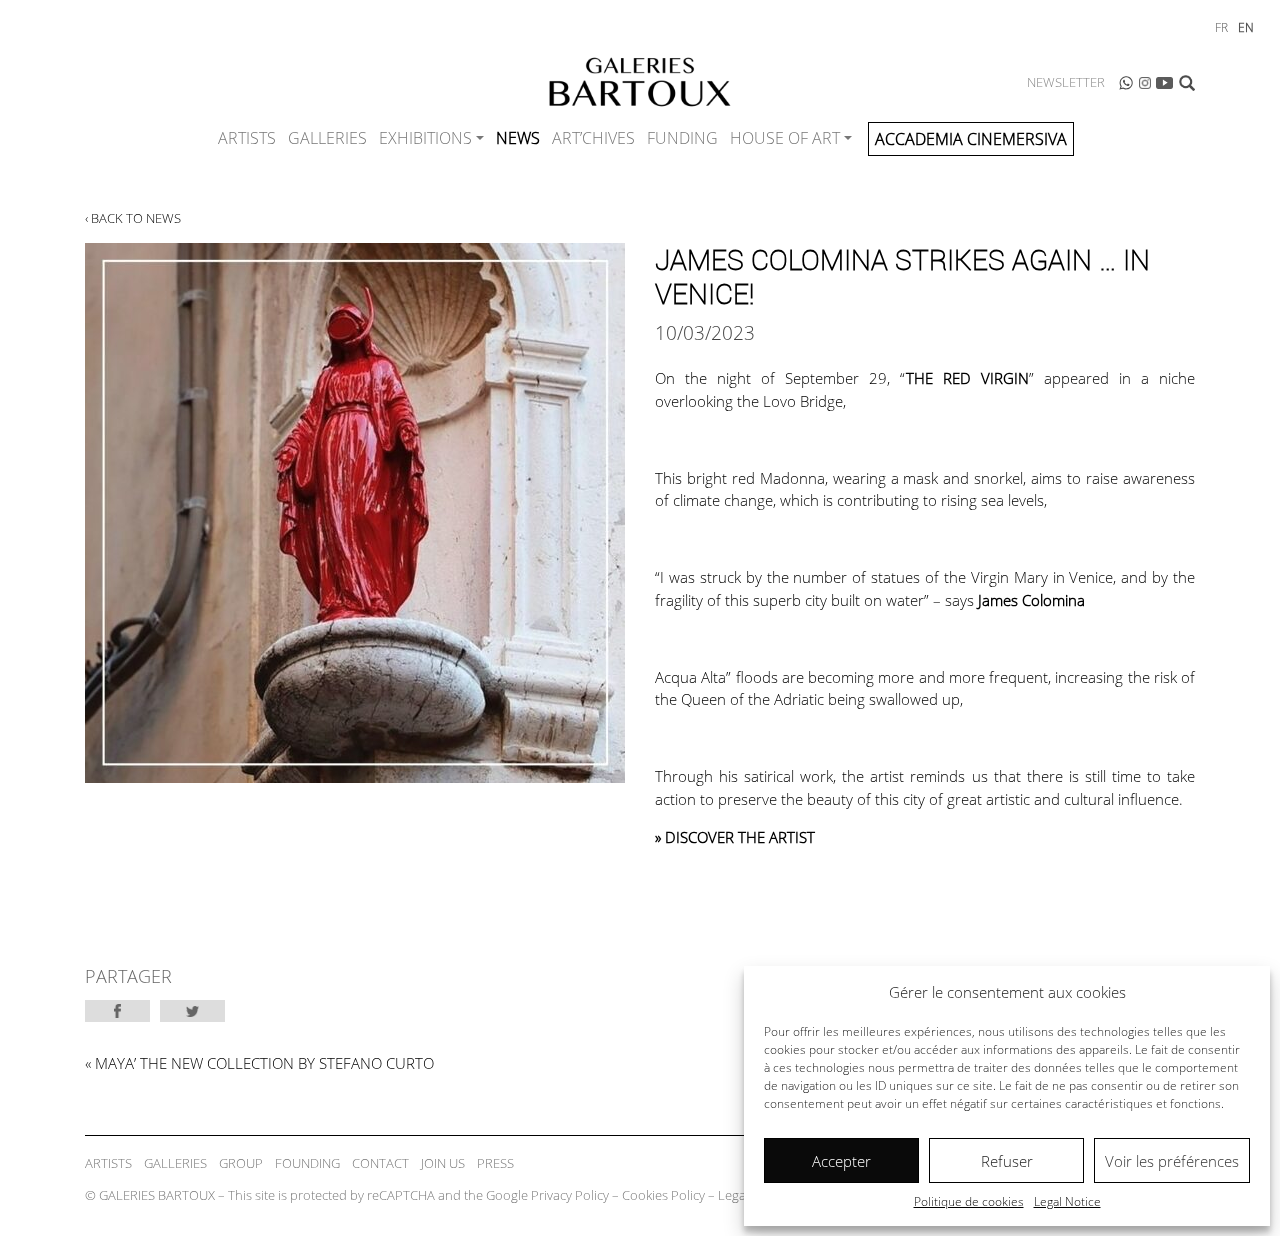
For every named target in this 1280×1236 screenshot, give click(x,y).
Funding (682, 138)
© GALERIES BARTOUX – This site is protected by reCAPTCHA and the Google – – (437, 1195)
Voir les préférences (1172, 1161)
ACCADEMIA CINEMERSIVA (971, 139)
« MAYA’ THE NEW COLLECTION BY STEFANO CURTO (259, 1063)
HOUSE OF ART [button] (785, 138)
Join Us (443, 1163)
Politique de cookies (969, 1201)
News (518, 138)
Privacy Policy (570, 1195)
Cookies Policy (663, 1195)
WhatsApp (1126, 83)
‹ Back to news (133, 218)
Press (495, 1163)
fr (1221, 27)
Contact (380, 1163)
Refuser (1007, 1161)
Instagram (1145, 83)
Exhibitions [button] (425, 138)
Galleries (327, 138)
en (1246, 27)
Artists (247, 138)
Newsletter (1066, 82)
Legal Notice (1067, 1201)
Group (241, 1163)
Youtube (1165, 83)
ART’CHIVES (593, 138)
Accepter (841, 1161)
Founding (307, 1163)
